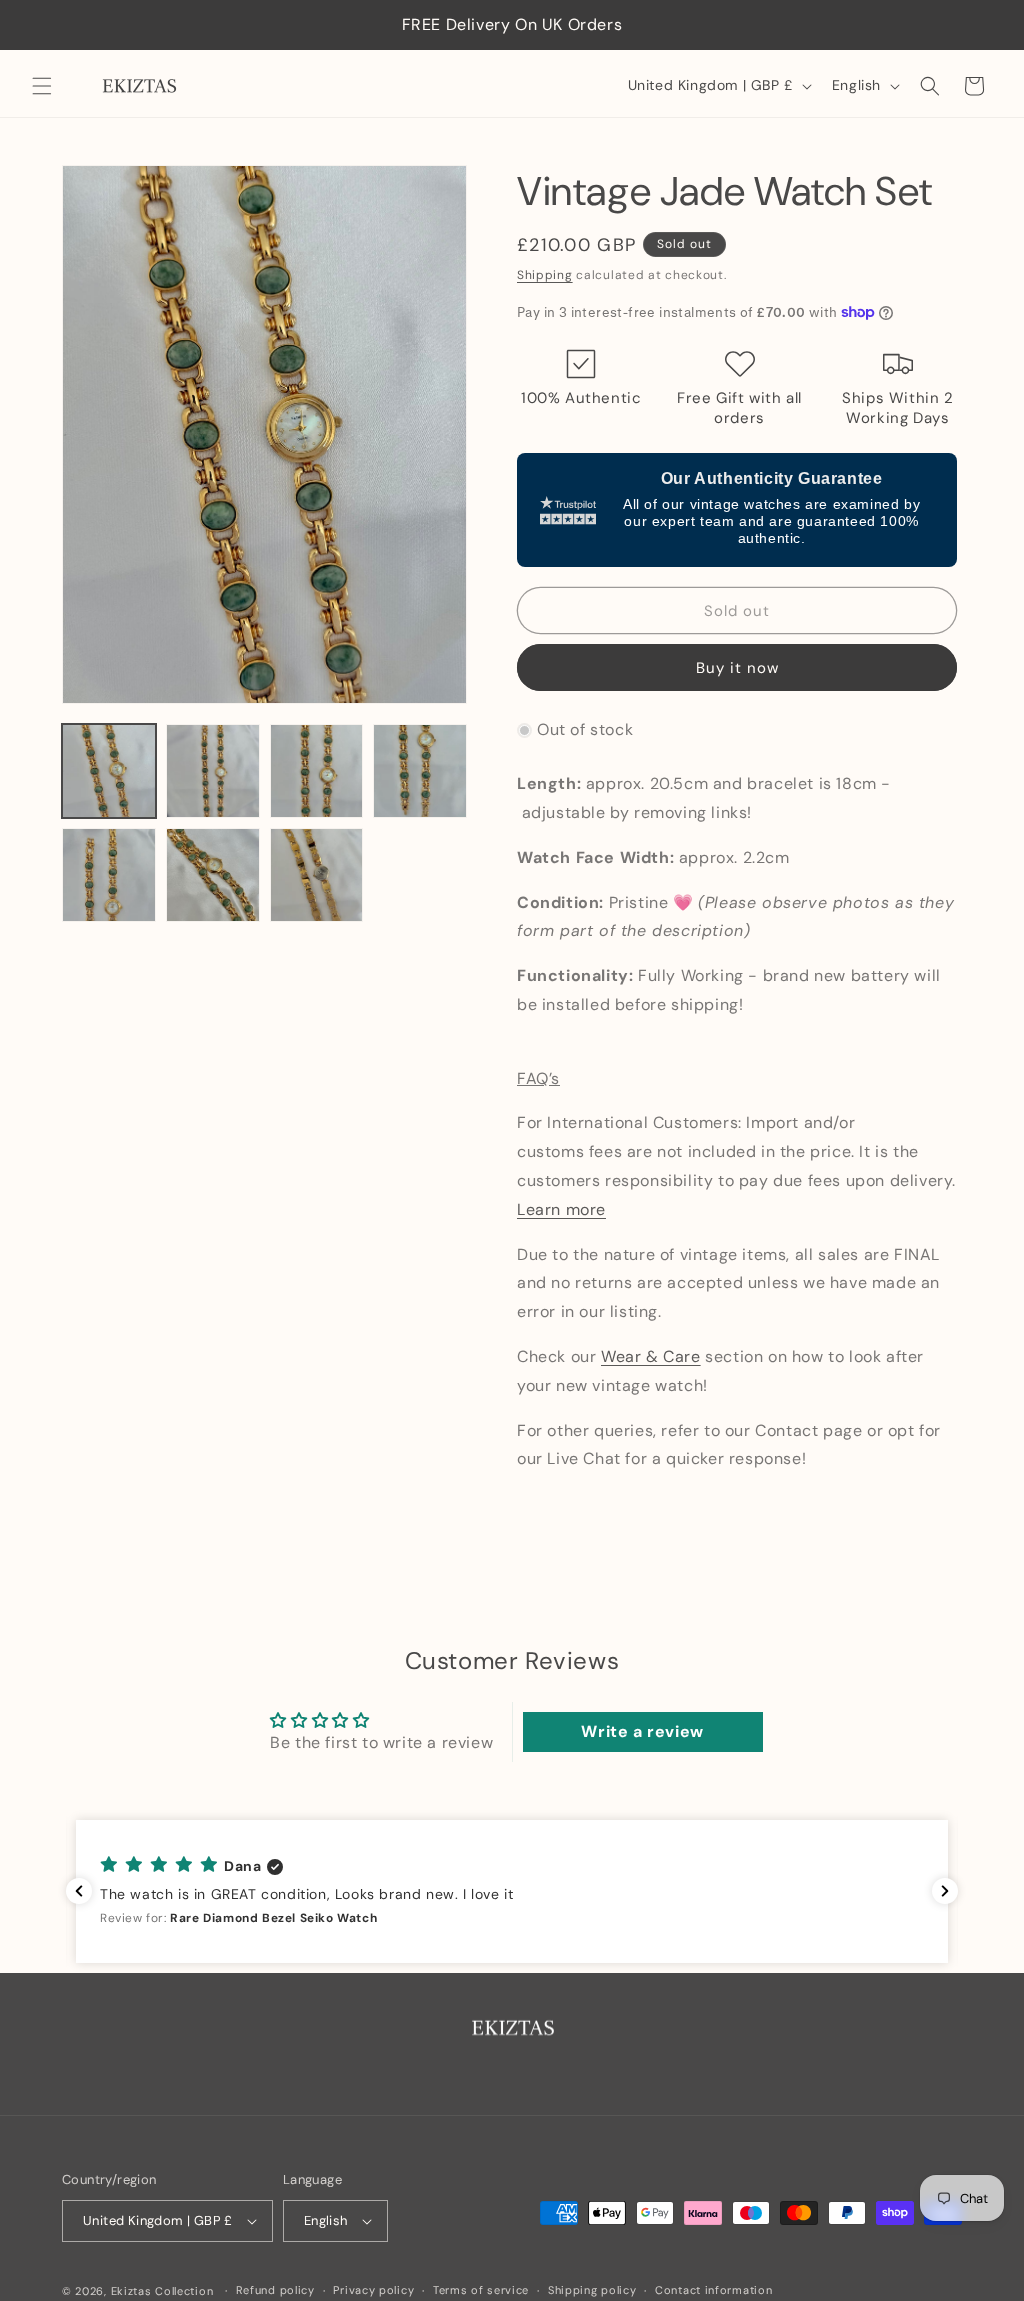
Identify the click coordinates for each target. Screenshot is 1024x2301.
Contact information (713, 2290)
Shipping (545, 275)
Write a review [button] (642, 1731)
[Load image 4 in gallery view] (420, 771)
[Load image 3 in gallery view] (317, 771)
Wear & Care (651, 1356)
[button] (42, 86)
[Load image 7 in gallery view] (317, 875)
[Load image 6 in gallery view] (213, 875)
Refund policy (275, 2290)
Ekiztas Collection (162, 2291)
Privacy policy (373, 2290)
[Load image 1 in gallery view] (109, 771)
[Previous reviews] (79, 1891)
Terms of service (481, 2290)
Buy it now (737, 668)
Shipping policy (592, 2290)
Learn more (561, 1209)
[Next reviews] (945, 1891)
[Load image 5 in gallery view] (109, 875)
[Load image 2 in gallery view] (213, 771)
